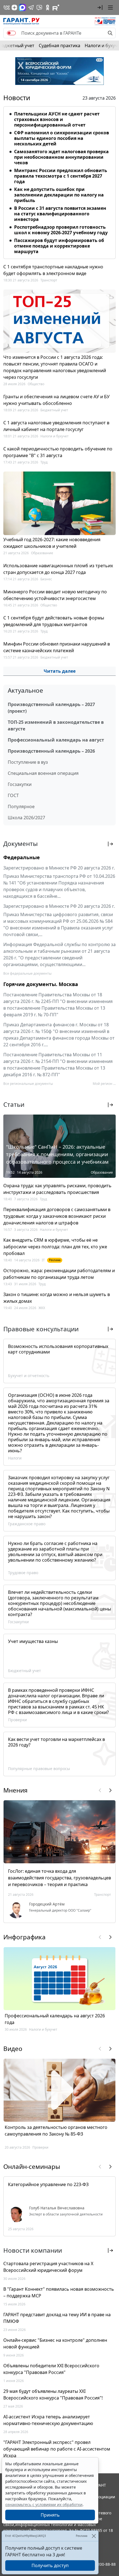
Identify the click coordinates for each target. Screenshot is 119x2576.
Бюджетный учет (54, 410)
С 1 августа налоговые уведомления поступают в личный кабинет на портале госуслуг (56, 426)
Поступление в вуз (28, 762)
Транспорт (49, 280)
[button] (100, 7)
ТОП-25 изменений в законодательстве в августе (56, 725)
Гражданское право (27, 1524)
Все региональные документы (28, 1084)
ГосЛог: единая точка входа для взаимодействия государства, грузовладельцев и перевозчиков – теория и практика (59, 1878)
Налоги (15, 1458)
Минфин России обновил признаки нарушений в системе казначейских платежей (57, 647)
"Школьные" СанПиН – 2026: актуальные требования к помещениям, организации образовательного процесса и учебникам (57, 1154)
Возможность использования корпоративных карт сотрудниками (58, 1349)
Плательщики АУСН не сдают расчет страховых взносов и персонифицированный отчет (57, 119)
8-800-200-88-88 (101, 2564)
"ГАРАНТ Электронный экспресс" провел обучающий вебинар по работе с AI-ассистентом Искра (57, 2449)
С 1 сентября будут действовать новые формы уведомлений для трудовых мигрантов (54, 621)
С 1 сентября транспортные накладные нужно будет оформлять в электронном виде (53, 270)
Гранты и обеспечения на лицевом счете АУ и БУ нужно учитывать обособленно (56, 400)
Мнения (15, 1790)
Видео (13, 2049)
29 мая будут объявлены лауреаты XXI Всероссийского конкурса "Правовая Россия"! (53, 2394)
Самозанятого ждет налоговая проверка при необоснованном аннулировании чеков (61, 157)
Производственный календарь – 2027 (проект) (51, 708)
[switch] (11, 33)
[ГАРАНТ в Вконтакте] (7, 7)
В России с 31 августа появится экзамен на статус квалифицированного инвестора (60, 214)
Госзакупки (20, 784)
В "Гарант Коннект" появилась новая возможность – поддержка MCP (59, 2292)
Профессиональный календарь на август (56, 740)
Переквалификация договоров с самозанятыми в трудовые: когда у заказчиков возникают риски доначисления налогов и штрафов (57, 1216)
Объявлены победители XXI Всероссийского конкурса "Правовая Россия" (51, 2369)
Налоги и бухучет (55, 436)
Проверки (17, 1720)
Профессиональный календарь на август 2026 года (55, 2019)
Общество (36, 384)
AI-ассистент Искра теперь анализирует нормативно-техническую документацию (48, 2420)
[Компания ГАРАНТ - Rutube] (56, 7)
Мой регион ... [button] (104, 1084)
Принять (50, 2515)
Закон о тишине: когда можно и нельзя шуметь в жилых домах (57, 1298)
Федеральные (22, 857)
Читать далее (60, 671)
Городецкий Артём (47, 1904)
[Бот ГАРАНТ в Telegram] (39, 7)
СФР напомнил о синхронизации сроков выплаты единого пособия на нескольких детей (62, 138)
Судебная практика (59, 46)
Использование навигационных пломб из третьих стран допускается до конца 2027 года (58, 569)
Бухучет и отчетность (29, 1376)
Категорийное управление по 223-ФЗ (48, 2184)
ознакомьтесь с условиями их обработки (44, 2505)
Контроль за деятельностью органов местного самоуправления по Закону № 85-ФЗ (56, 2131)
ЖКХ (42, 1308)
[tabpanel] (59, 182)
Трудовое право (23, 1573)
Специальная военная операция (43, 773)
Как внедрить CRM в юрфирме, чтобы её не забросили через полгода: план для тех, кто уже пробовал (55, 1247)
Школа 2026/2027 (26, 818)
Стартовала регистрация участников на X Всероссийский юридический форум (48, 2267)
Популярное (21, 806)
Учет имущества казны (33, 1641)
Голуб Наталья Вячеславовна (57, 2208)
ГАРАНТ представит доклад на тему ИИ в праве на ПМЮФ (57, 2318)
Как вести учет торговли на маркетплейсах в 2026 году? (56, 1742)
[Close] (94, 2536)
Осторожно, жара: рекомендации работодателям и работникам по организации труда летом (59, 1274)
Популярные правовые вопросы (39, 1769)
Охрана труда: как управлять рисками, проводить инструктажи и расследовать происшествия (57, 1189)
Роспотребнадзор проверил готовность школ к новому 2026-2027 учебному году (61, 230)
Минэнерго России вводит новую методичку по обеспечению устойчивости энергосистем (55, 595)
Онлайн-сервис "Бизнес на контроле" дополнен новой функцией (55, 2343)
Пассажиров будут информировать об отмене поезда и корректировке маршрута (59, 246)
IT (43, 1260)
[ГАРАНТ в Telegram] (31, 7)
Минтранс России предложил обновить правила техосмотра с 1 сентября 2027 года (61, 176)
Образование (42, 553)
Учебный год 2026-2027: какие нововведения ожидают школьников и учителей (52, 543)
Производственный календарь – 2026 (51, 751)
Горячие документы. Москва (41, 984)
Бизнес (46, 579)
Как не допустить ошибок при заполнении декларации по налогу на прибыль (59, 195)
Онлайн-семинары (32, 2167)
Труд (44, 462)
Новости (17, 98)
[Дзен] (14, 7)
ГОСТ (13, 795)
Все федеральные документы (27, 973)
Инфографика (24, 1937)
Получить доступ (50, 2565)
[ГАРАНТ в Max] (22, 7)
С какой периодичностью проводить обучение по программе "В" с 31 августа (58, 452)
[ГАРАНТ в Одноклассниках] (48, 7)
